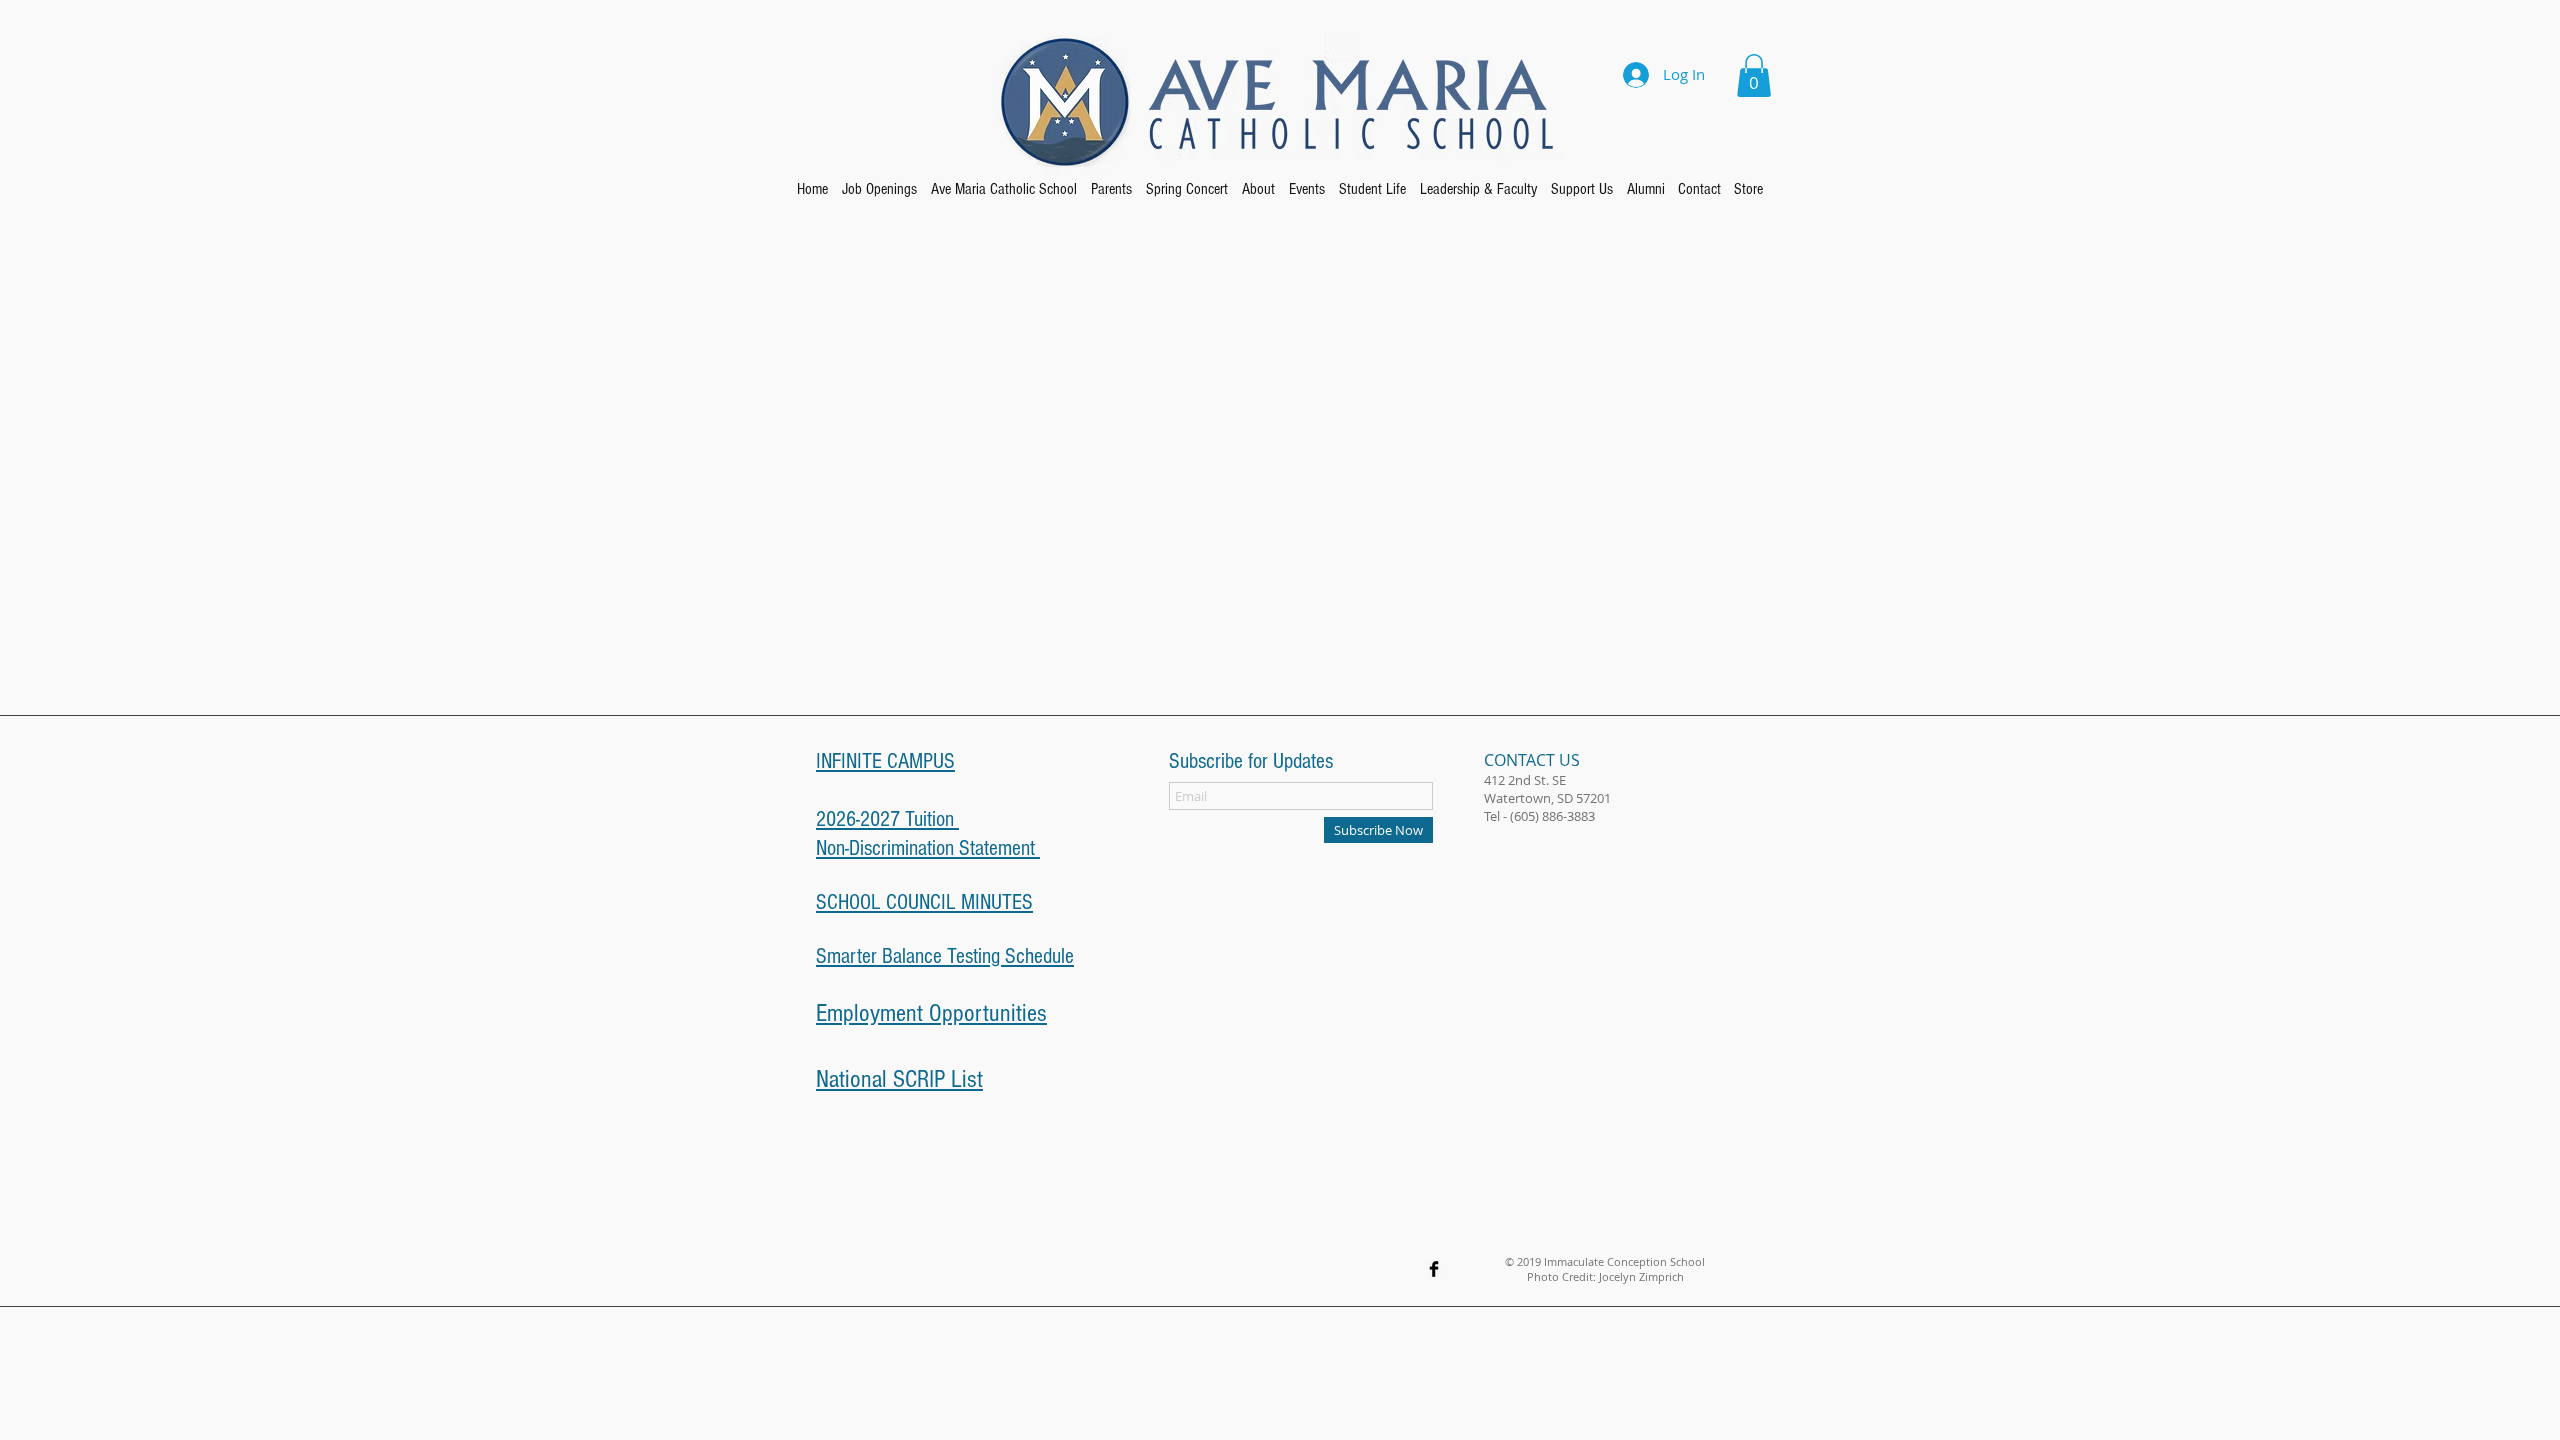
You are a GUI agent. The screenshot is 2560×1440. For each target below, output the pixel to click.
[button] (1754, 75)
